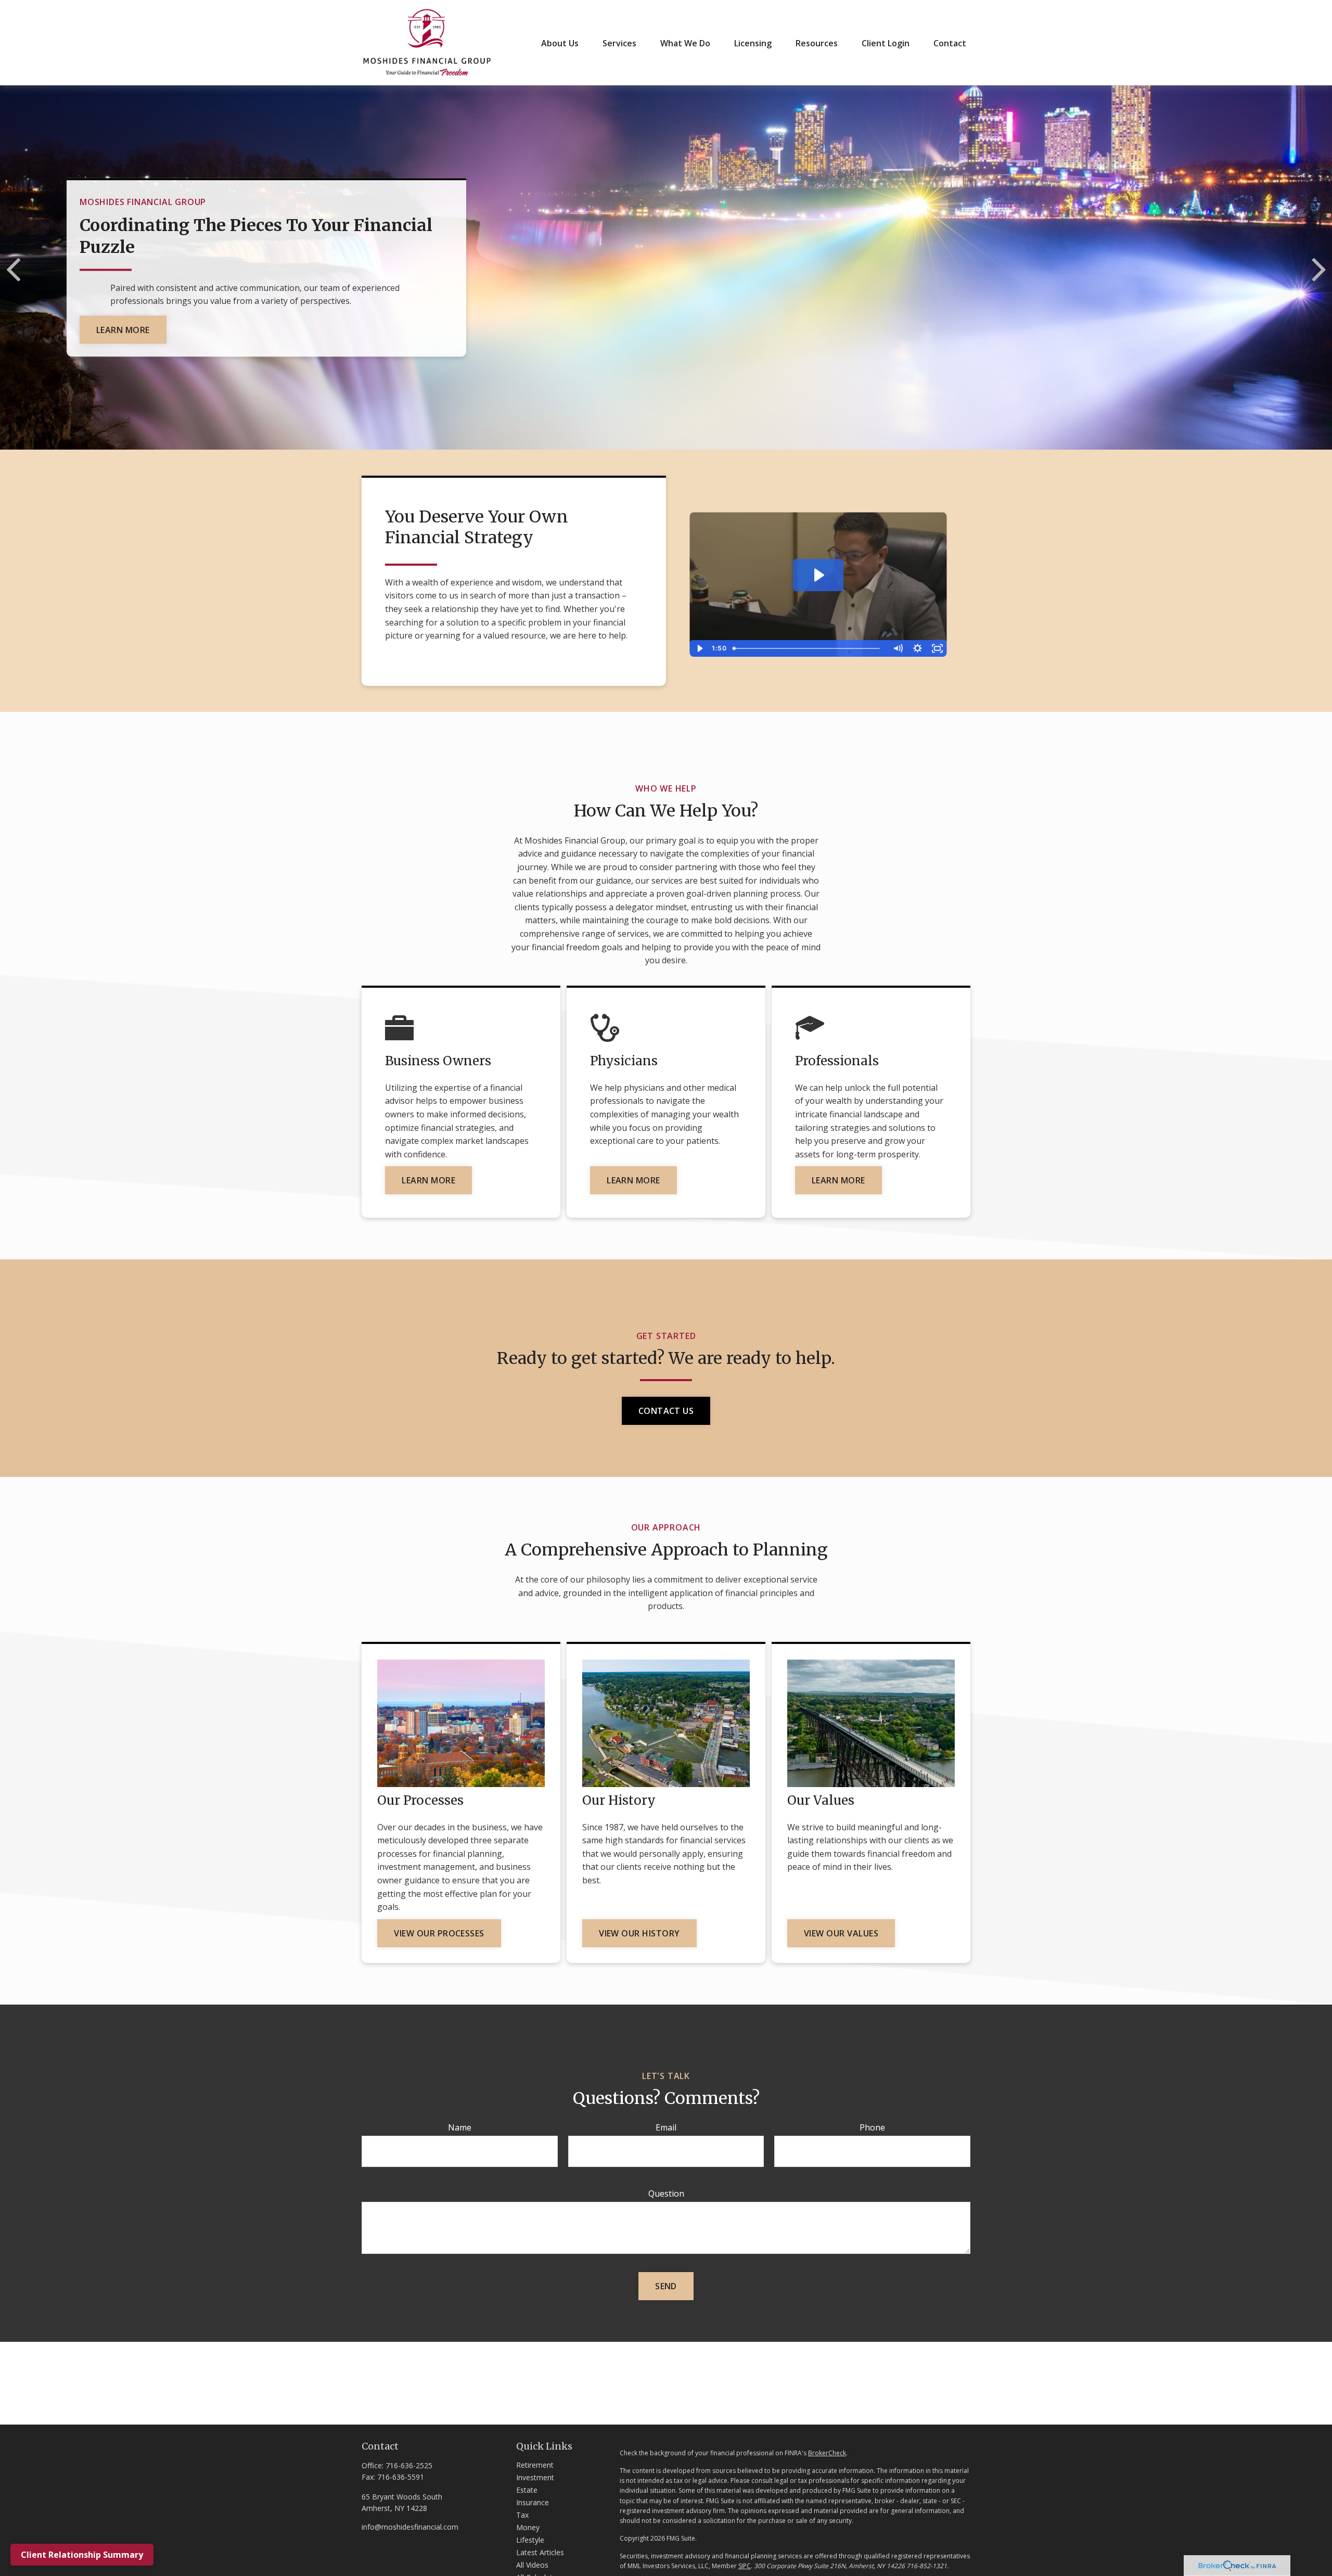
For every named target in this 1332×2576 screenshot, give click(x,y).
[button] (560, 43)
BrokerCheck (827, 2453)
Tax (522, 2515)
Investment (535, 2477)
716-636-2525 (409, 2465)
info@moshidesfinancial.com (410, 2527)
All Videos (532, 2565)
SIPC (745, 2566)
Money (528, 2527)
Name (460, 2127)
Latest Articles (540, 2552)
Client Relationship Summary (82, 2555)
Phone (872, 2127)
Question (666, 2194)
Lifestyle (530, 2540)
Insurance (533, 2502)
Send (666, 2286)
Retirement (535, 2465)
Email (666, 2127)
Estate (527, 2490)
